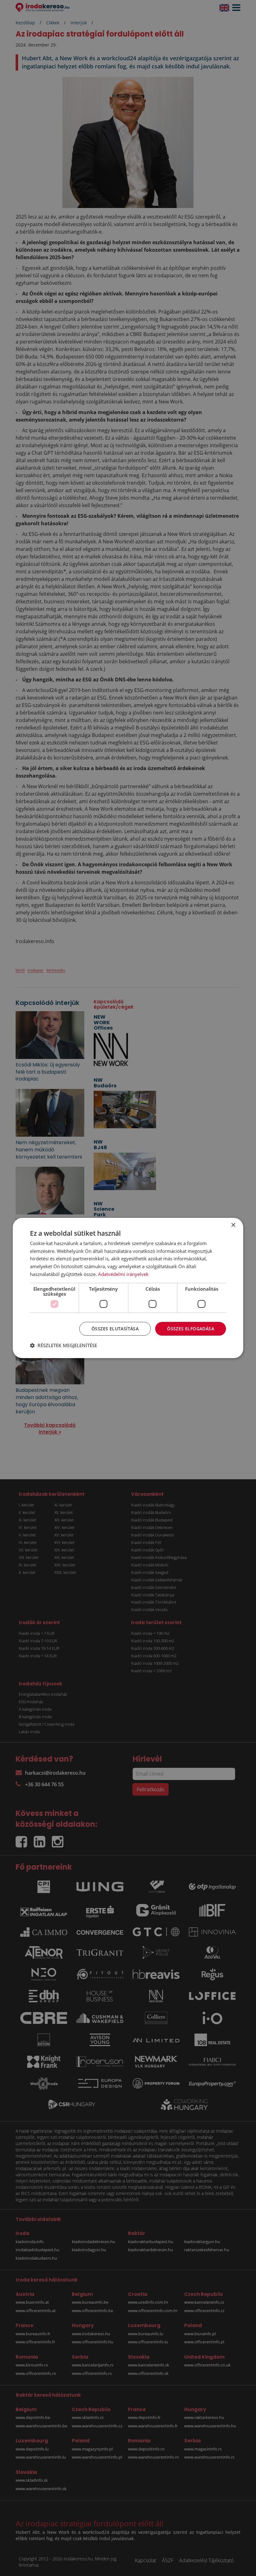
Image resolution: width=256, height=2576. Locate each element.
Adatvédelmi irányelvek (123, 1274)
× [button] (233, 1225)
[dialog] (128, 1288)
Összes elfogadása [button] (191, 1329)
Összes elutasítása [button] (115, 1329)
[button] (64, 1345)
